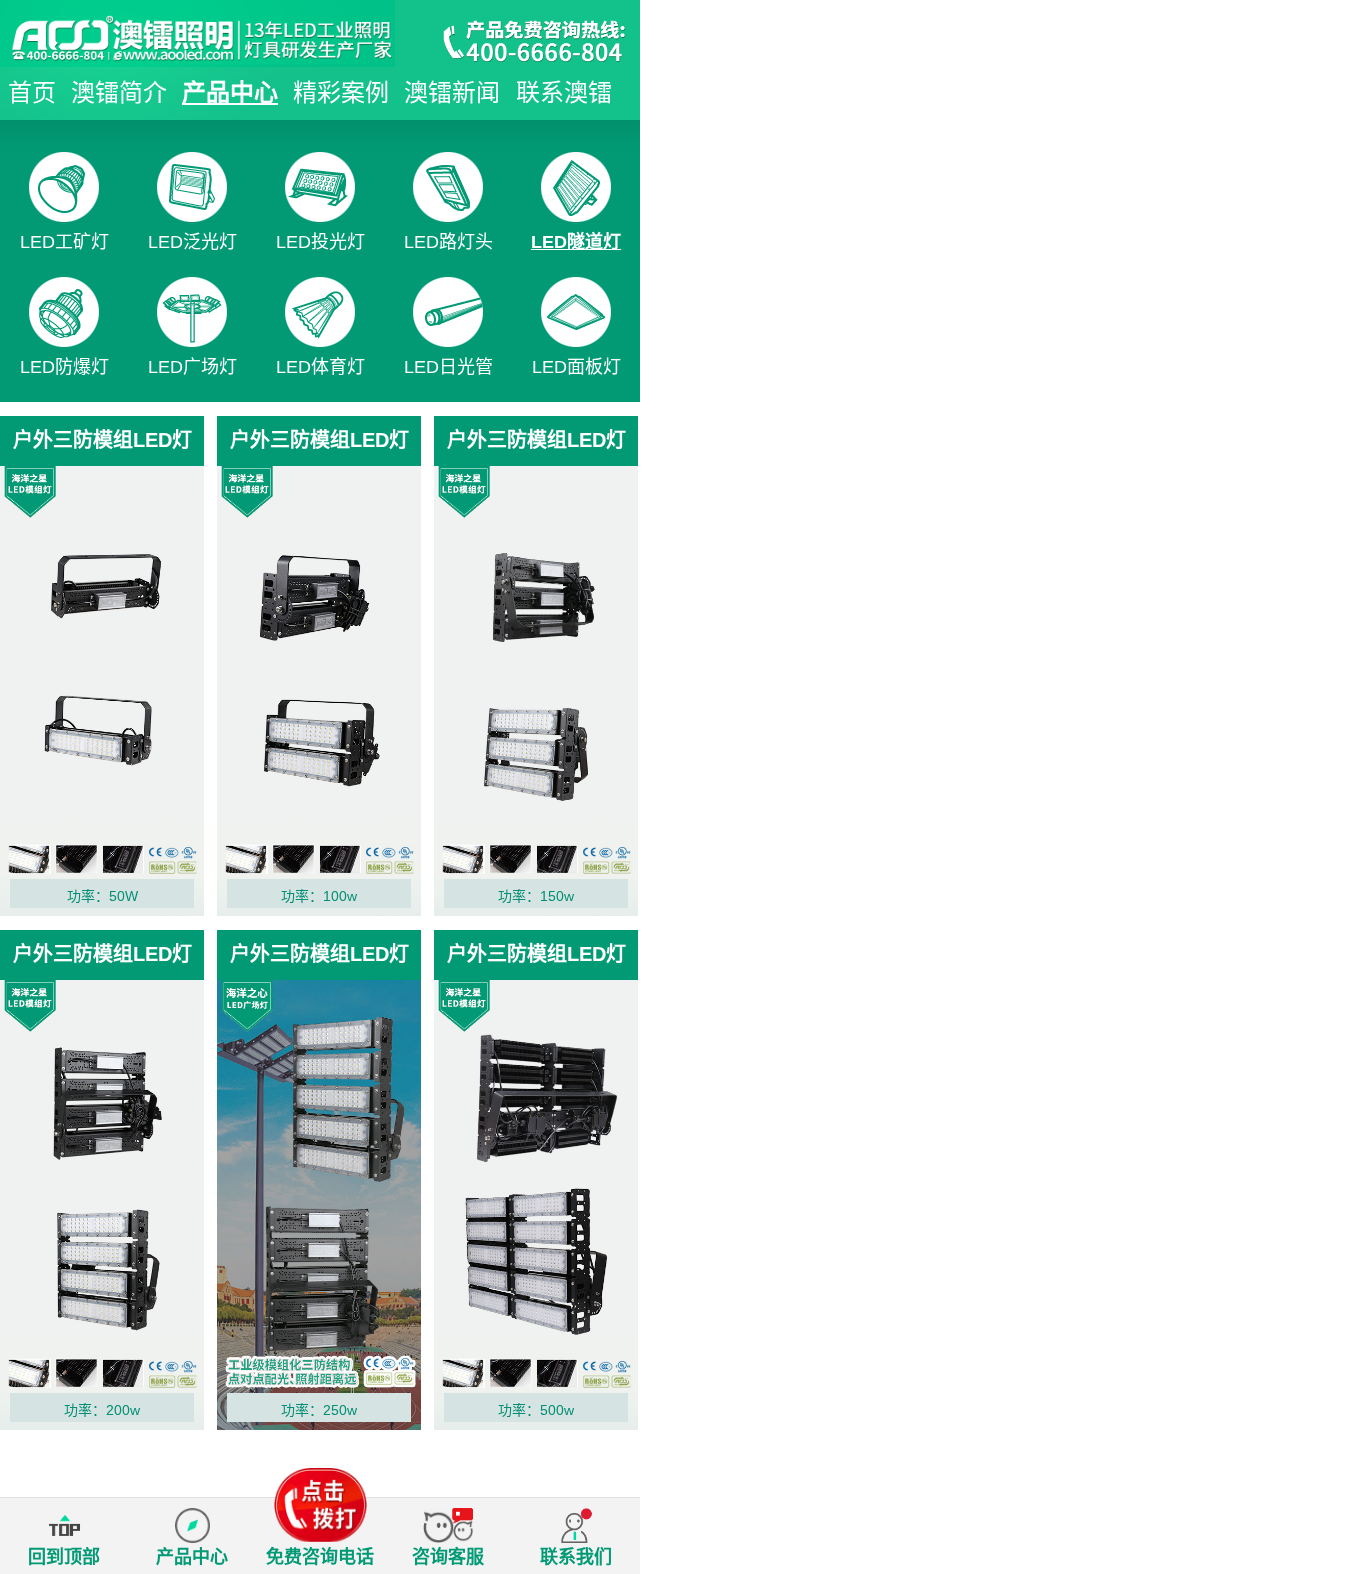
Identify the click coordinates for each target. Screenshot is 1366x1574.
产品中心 (230, 92)
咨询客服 (448, 1557)
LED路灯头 (448, 242)
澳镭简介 (119, 92)
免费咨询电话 (320, 1557)
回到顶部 (64, 1557)
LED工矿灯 (64, 242)
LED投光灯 (320, 242)
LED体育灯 (320, 367)
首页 (32, 92)
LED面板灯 (576, 367)
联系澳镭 (564, 92)
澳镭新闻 (452, 92)
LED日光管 (448, 367)
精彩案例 (341, 92)
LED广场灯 (192, 367)
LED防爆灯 (64, 367)
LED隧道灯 (576, 242)
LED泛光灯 (192, 242)
